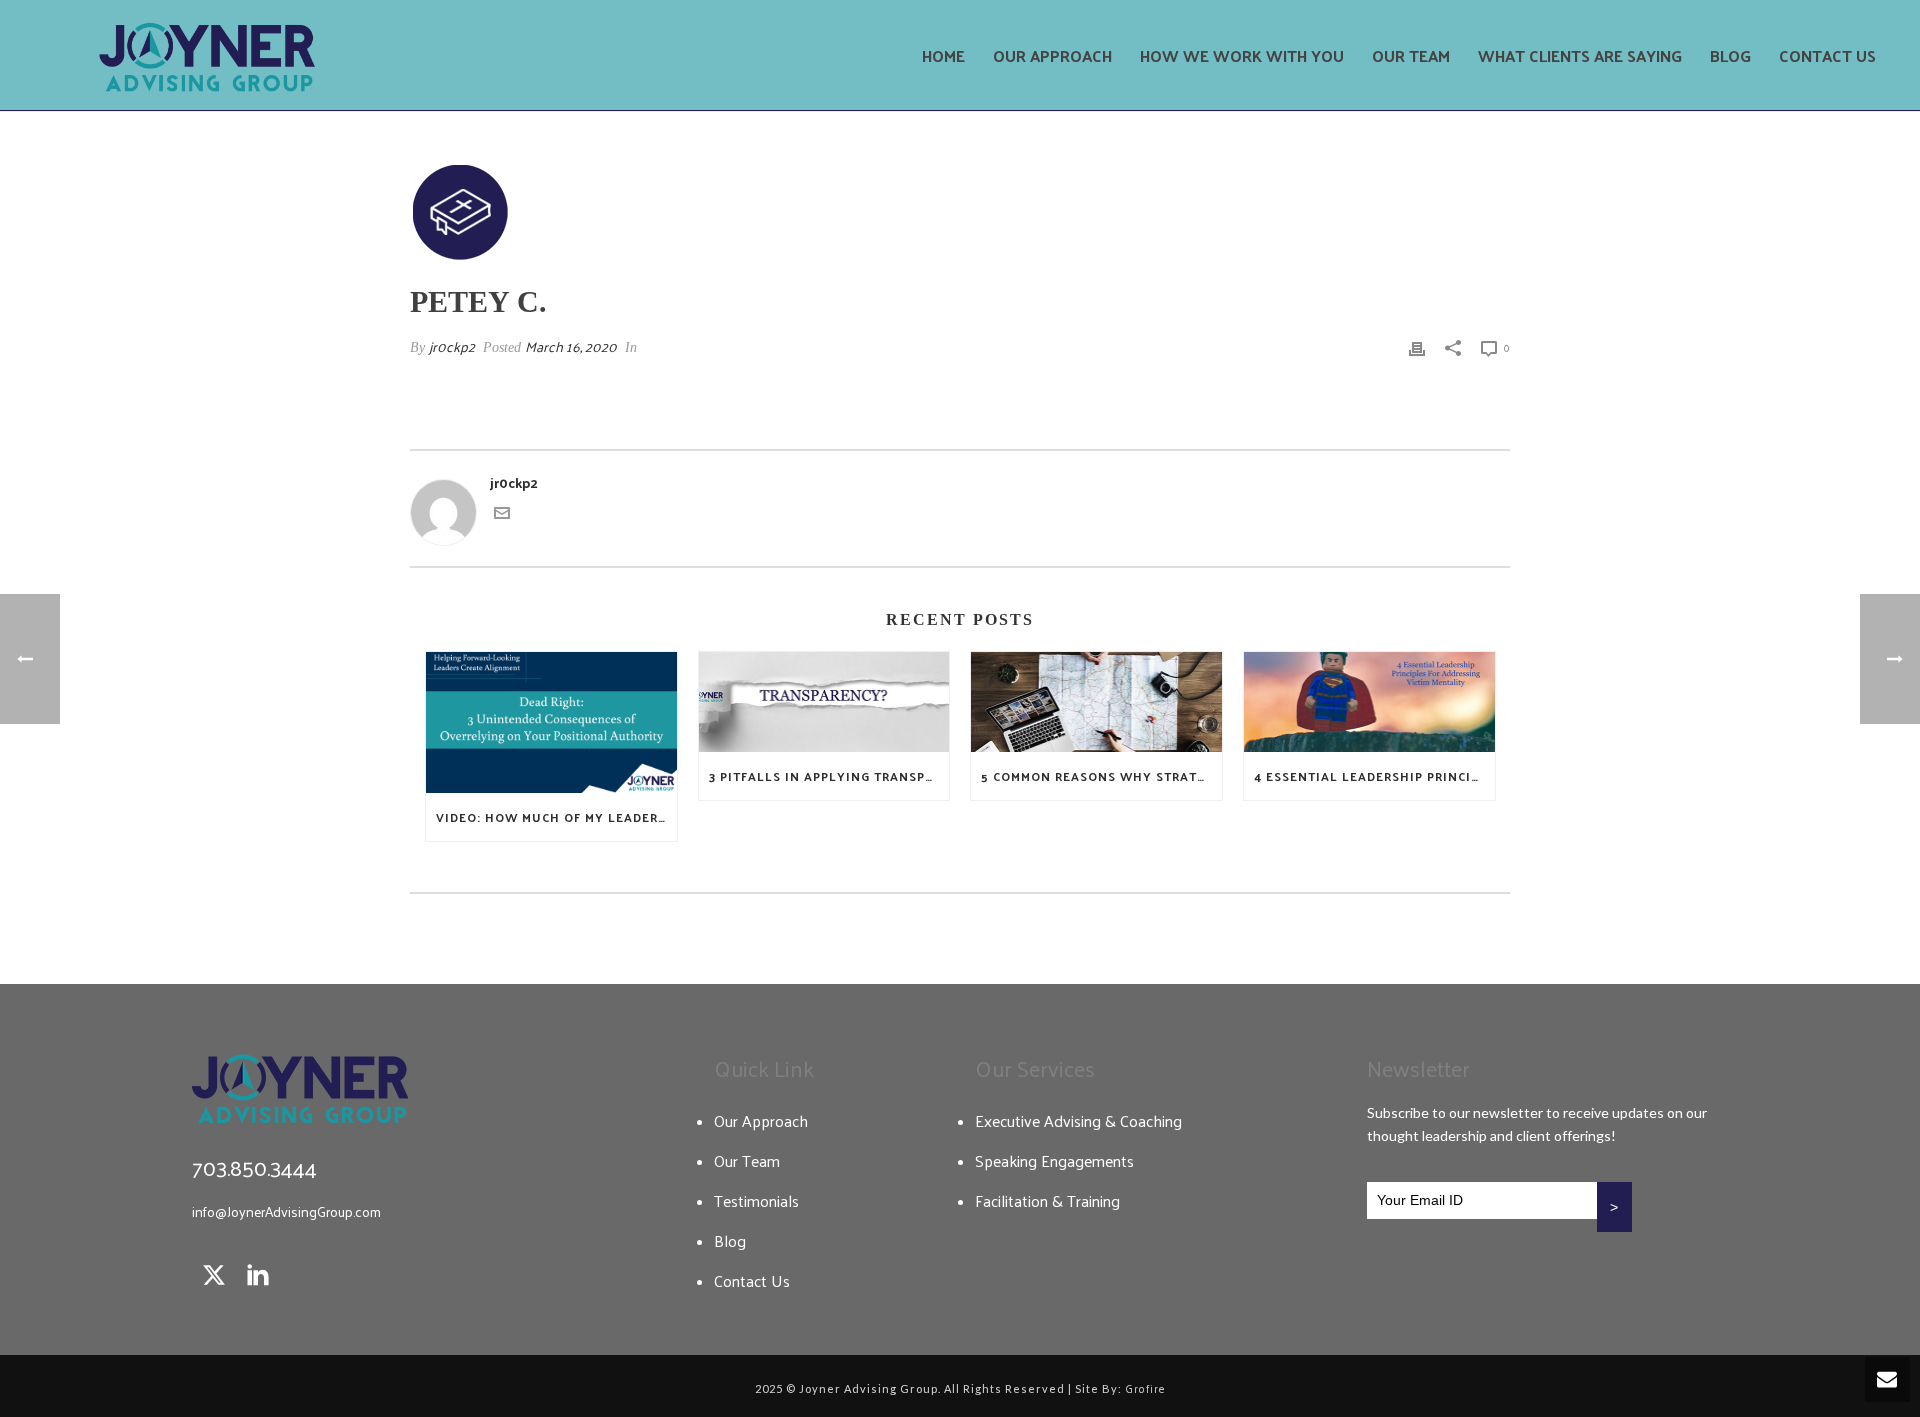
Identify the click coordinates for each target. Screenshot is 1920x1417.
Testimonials (756, 1201)
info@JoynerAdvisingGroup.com (286, 1211)
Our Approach (1052, 56)
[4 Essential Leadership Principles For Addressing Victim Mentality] (1369, 701)
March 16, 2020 (571, 346)
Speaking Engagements (1054, 1161)
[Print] (1417, 346)
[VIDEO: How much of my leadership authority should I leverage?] (551, 722)
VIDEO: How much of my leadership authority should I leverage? (556, 817)
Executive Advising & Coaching (1078, 1121)
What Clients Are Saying (1580, 56)
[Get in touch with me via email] (502, 515)
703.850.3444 (254, 1167)
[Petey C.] (960, 212)
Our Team (1411, 56)
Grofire (1145, 1388)
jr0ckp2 (452, 346)
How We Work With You (1242, 56)
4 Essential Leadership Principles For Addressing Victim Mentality (1374, 776)
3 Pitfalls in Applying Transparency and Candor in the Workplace (829, 776)
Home (943, 56)
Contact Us (1827, 56)
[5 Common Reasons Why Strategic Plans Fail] (1096, 701)
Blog (1730, 56)
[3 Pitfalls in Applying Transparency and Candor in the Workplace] (824, 701)
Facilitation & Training (1047, 1201)
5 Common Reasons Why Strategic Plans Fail (1101, 776)
